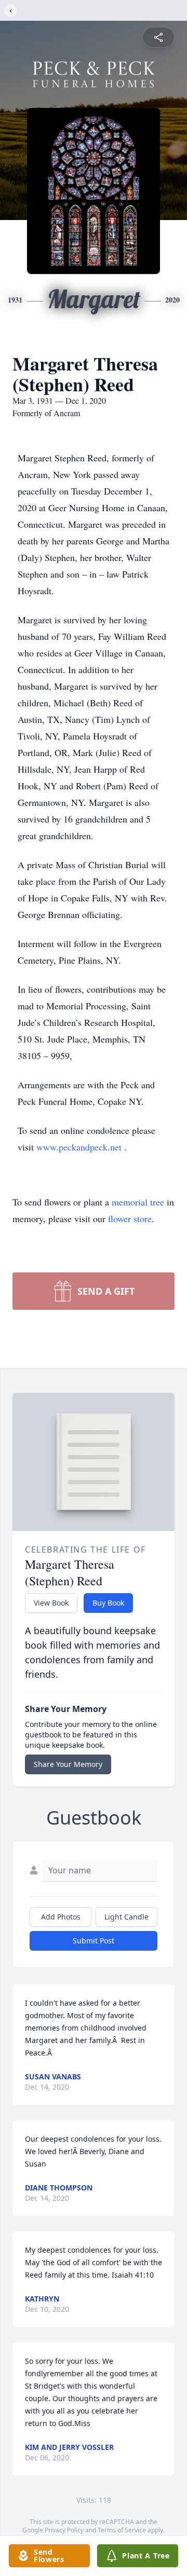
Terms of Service (122, 2530)
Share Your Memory (68, 1764)
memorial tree (138, 1202)
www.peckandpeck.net (80, 1147)
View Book (51, 1603)
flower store (130, 1218)
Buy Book (108, 1603)
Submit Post (94, 1941)
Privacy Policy (64, 2530)
